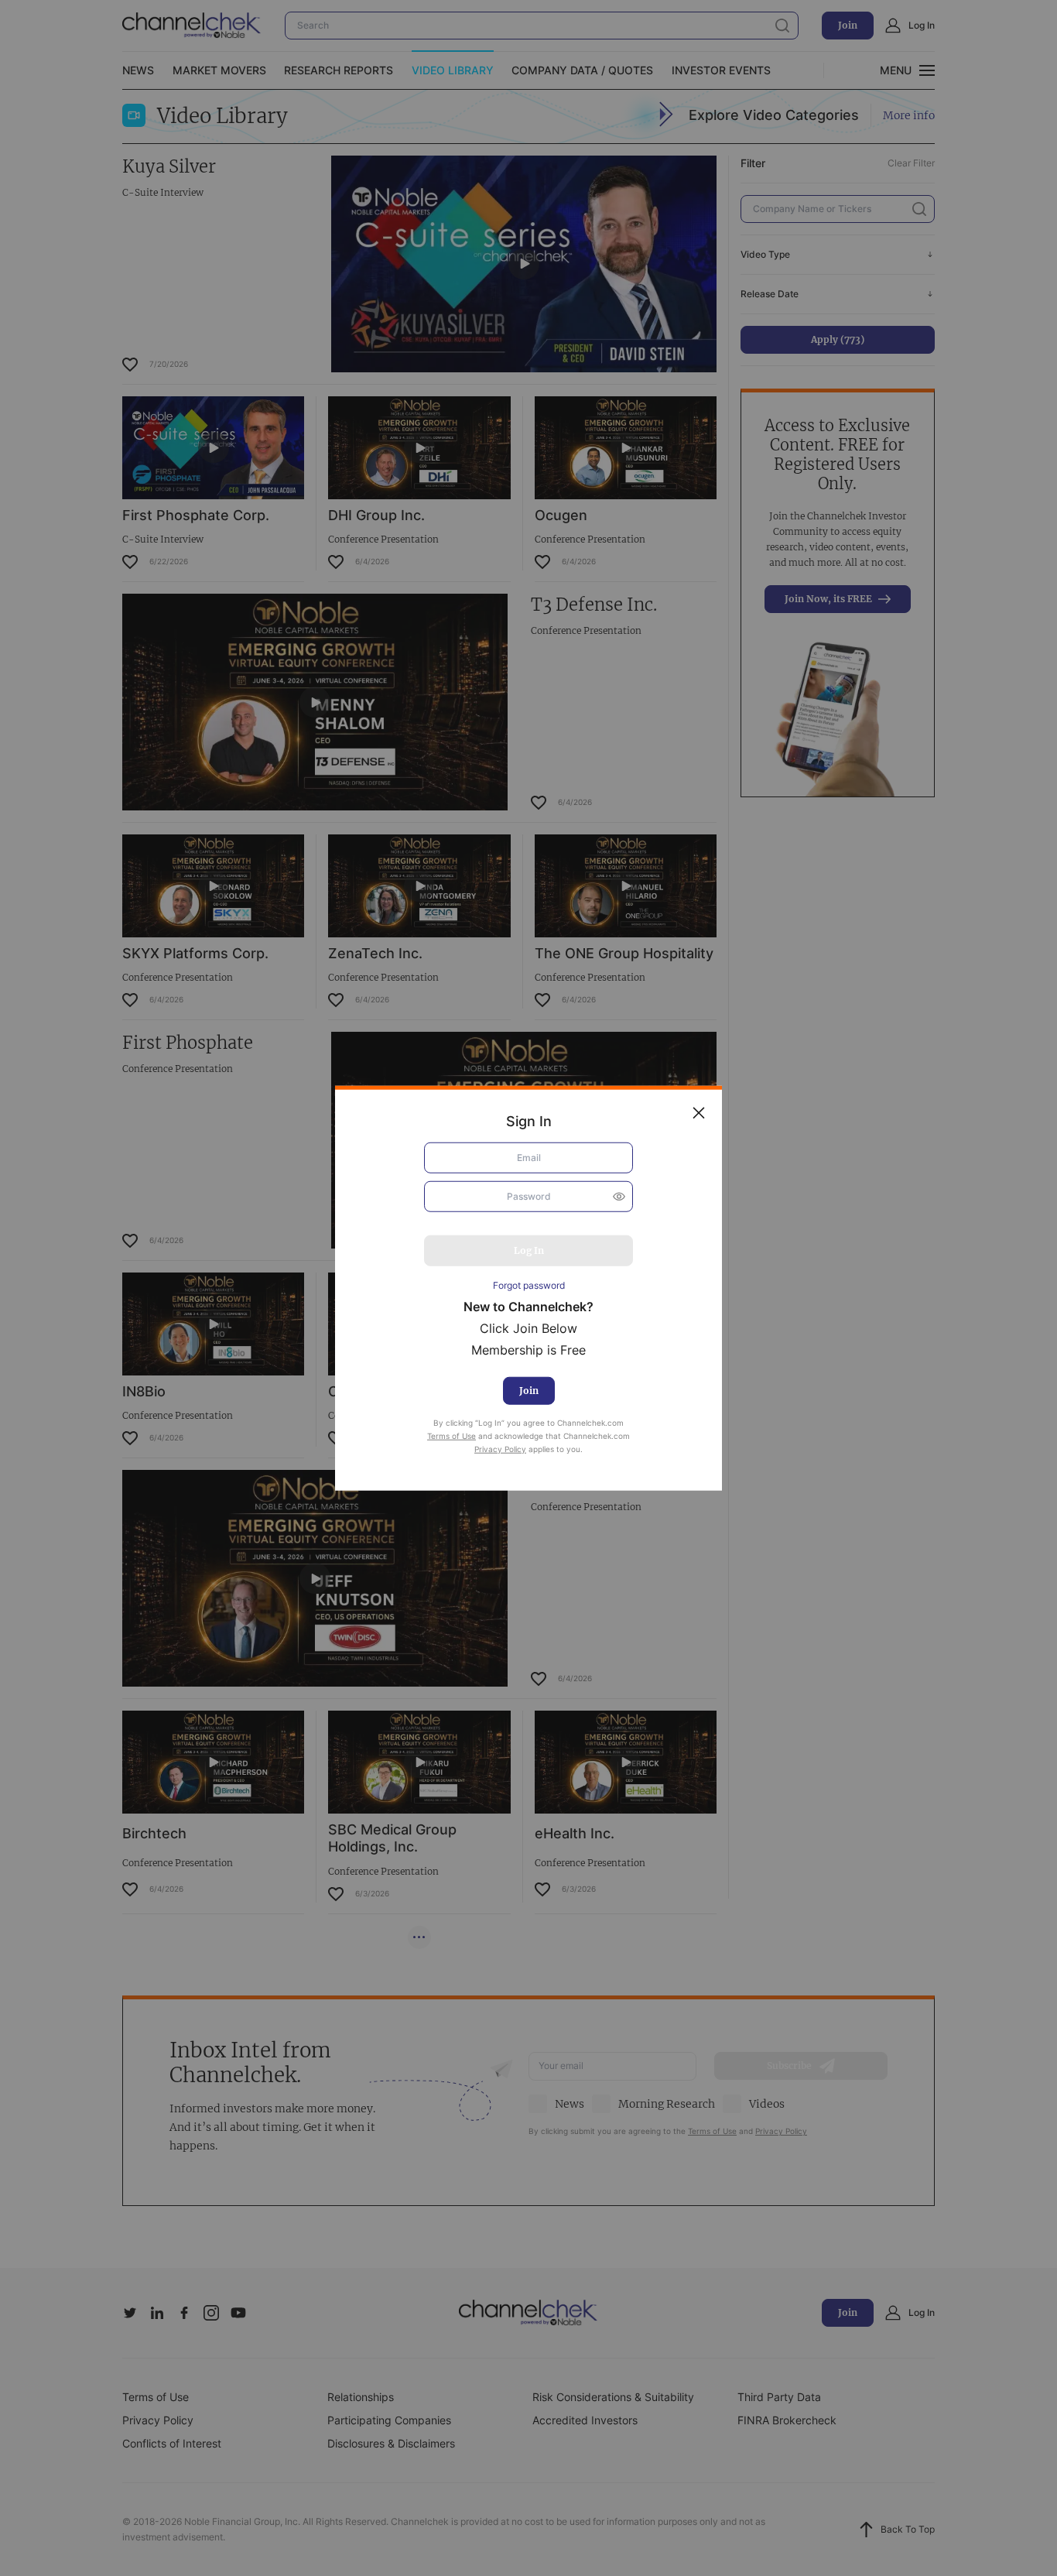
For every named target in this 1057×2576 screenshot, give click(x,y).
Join (529, 1391)
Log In (529, 1250)
